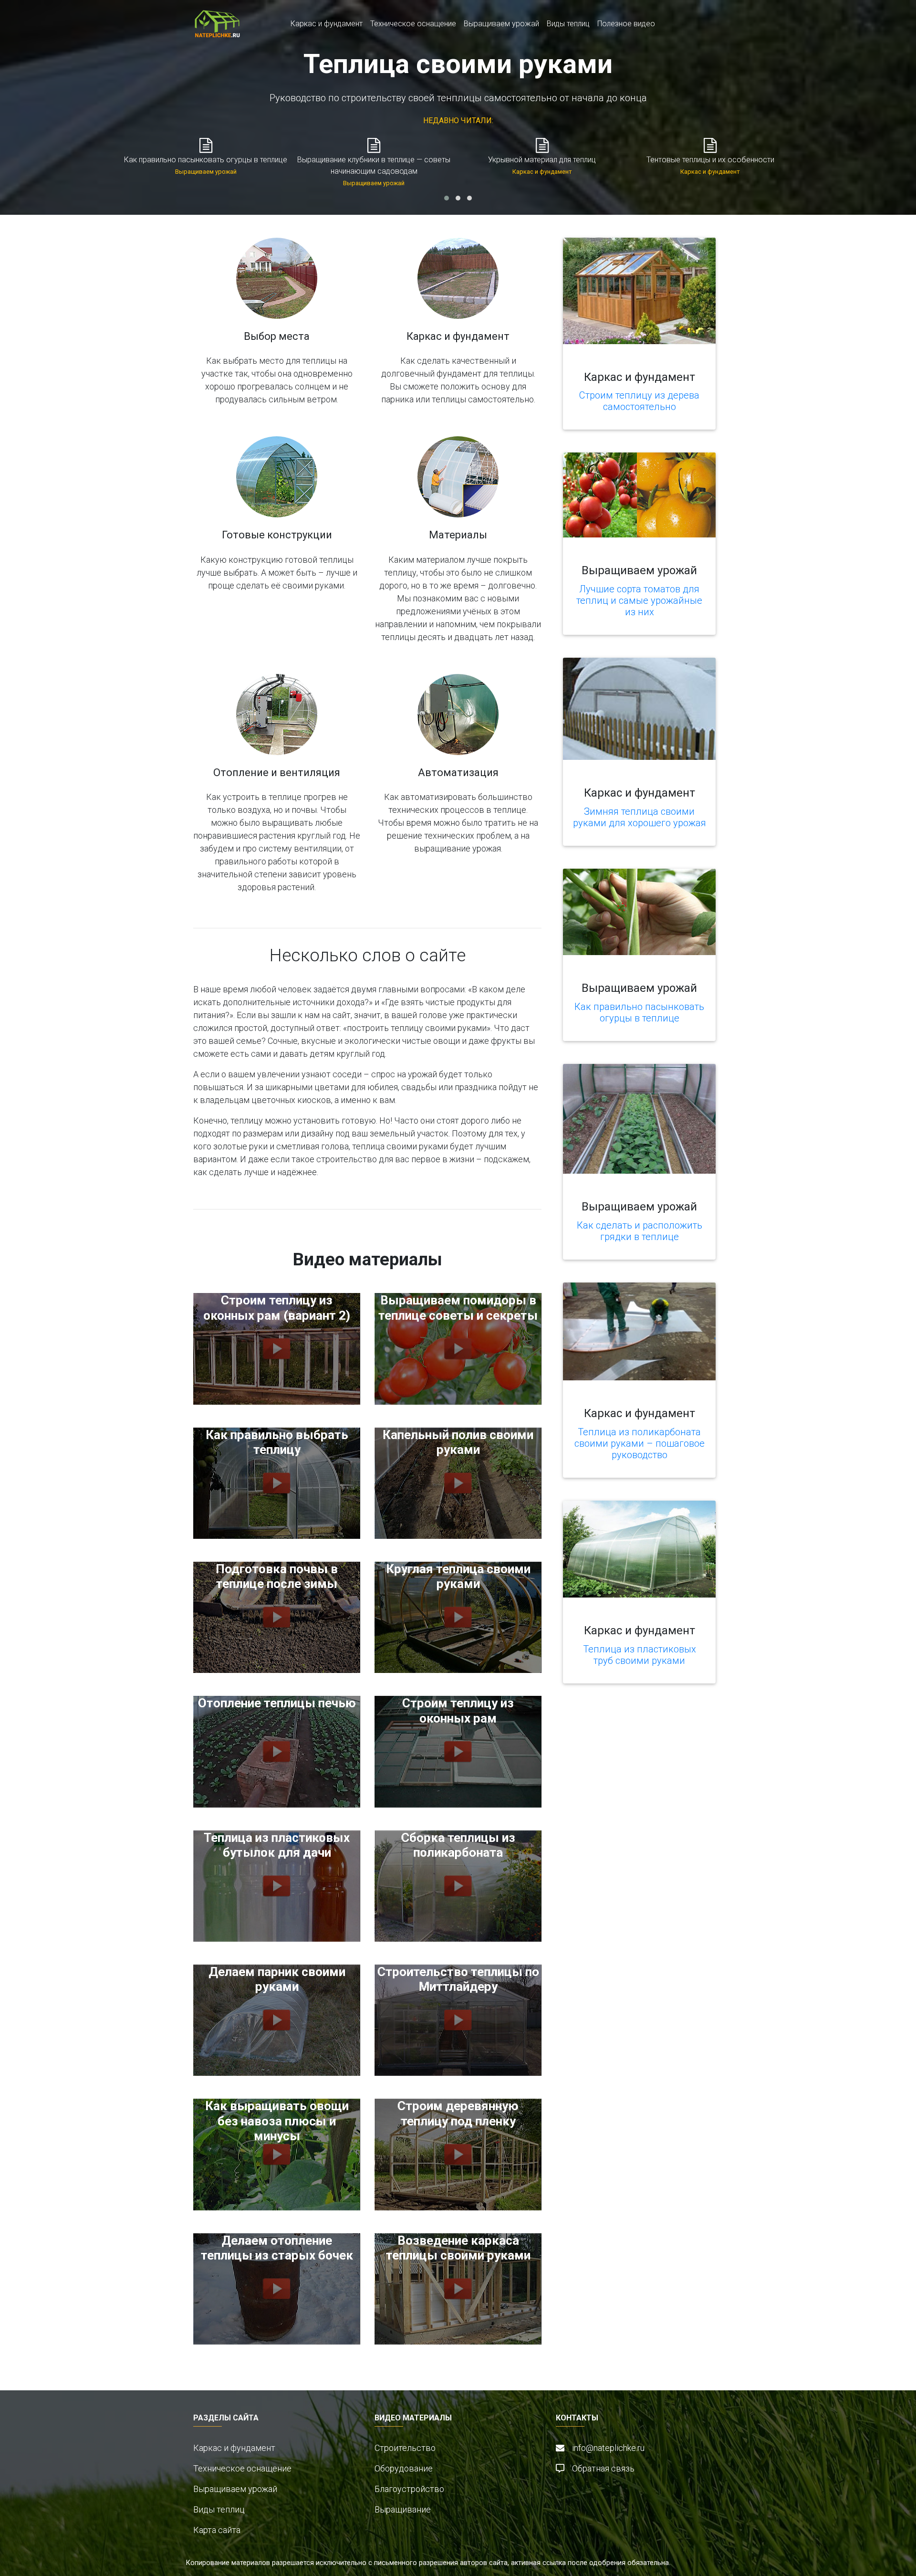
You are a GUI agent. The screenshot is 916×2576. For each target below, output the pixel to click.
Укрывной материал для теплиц (542, 160)
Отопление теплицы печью (277, 1703)
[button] (447, 198)
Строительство (405, 2448)
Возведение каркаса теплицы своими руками (458, 2248)
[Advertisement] (627, 1766)
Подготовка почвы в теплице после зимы (277, 1576)
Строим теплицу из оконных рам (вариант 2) (277, 1308)
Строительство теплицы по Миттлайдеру (458, 1979)
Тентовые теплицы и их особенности (710, 160)
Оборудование (404, 2468)
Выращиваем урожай (501, 24)
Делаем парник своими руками (277, 1979)
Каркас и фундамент (327, 24)
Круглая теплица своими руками (458, 1576)
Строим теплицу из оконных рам (458, 1710)
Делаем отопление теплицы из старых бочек (277, 2248)
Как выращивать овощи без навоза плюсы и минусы (277, 2121)
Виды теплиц (568, 24)
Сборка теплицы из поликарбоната (458, 1845)
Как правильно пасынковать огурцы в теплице (206, 160)
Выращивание (403, 2509)
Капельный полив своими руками (458, 1442)
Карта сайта (217, 2530)
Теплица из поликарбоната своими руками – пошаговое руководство (640, 1443)
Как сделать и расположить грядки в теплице (640, 1231)
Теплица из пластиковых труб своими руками (640, 1655)
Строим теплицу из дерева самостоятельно (639, 401)
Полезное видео (626, 24)
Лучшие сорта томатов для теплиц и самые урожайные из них (639, 600)
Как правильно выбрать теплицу (277, 1442)
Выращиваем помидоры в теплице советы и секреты (458, 1308)
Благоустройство (409, 2489)
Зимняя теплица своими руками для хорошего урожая (640, 817)
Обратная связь (603, 2468)
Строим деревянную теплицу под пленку (458, 2113)
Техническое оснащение (413, 24)
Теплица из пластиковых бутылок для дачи (277, 1845)
